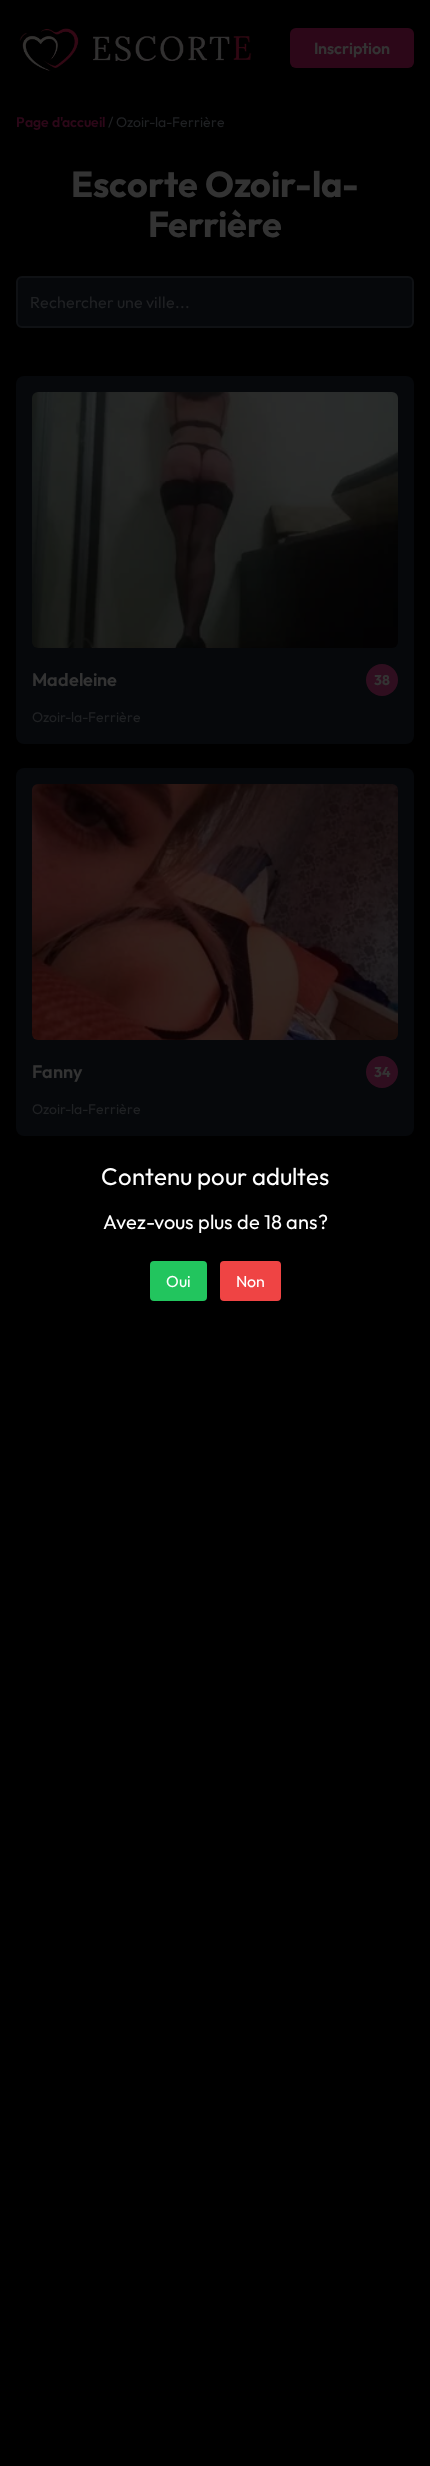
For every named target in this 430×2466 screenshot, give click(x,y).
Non (250, 1281)
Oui (178, 1281)
